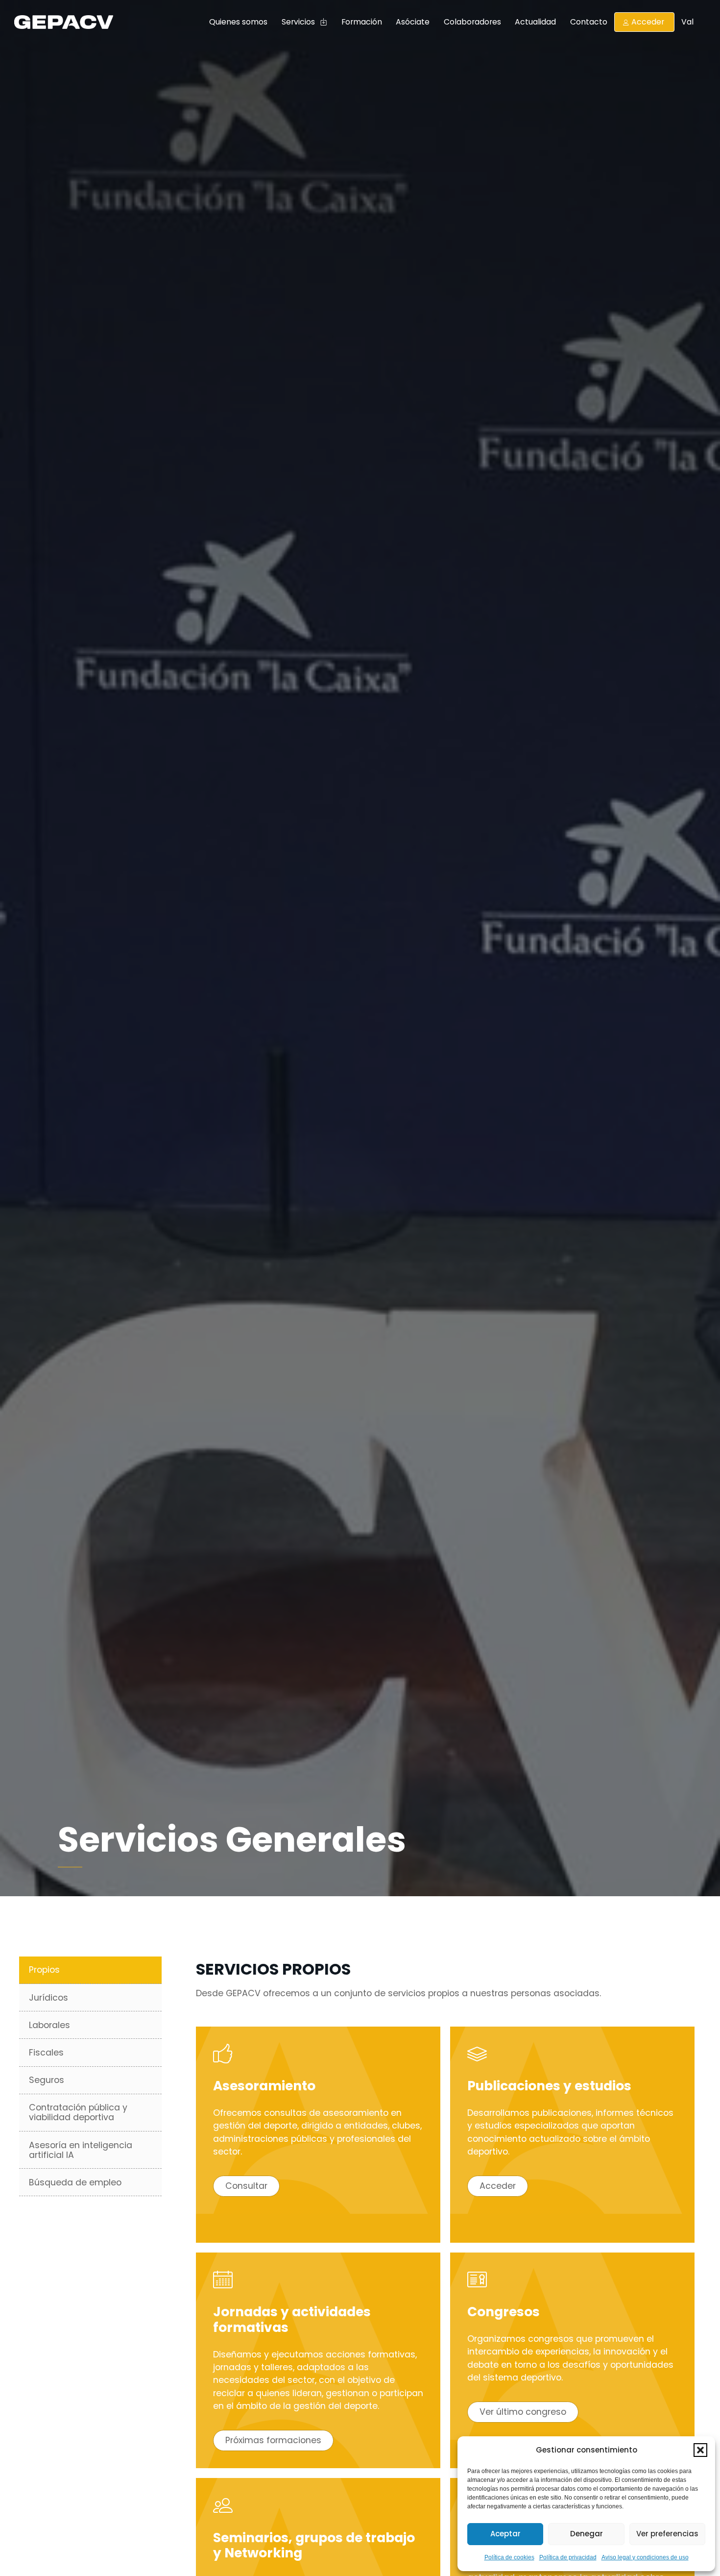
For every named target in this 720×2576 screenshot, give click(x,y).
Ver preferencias (667, 2534)
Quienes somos (238, 22)
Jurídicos (48, 1998)
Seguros (47, 2080)
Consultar (246, 2186)
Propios (44, 1970)
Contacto (589, 22)
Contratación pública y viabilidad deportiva (78, 2112)
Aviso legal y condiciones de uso (645, 2557)
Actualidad (535, 22)
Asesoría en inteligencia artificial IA (81, 2150)
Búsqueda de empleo (75, 2182)
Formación (362, 22)
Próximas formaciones (273, 2440)
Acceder (648, 22)
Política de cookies (509, 2557)
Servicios (298, 22)
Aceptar (505, 2534)
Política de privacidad (568, 2557)
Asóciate (413, 22)
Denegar (587, 2534)
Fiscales (46, 2053)
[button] (700, 2450)
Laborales (49, 2025)
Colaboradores (472, 22)
